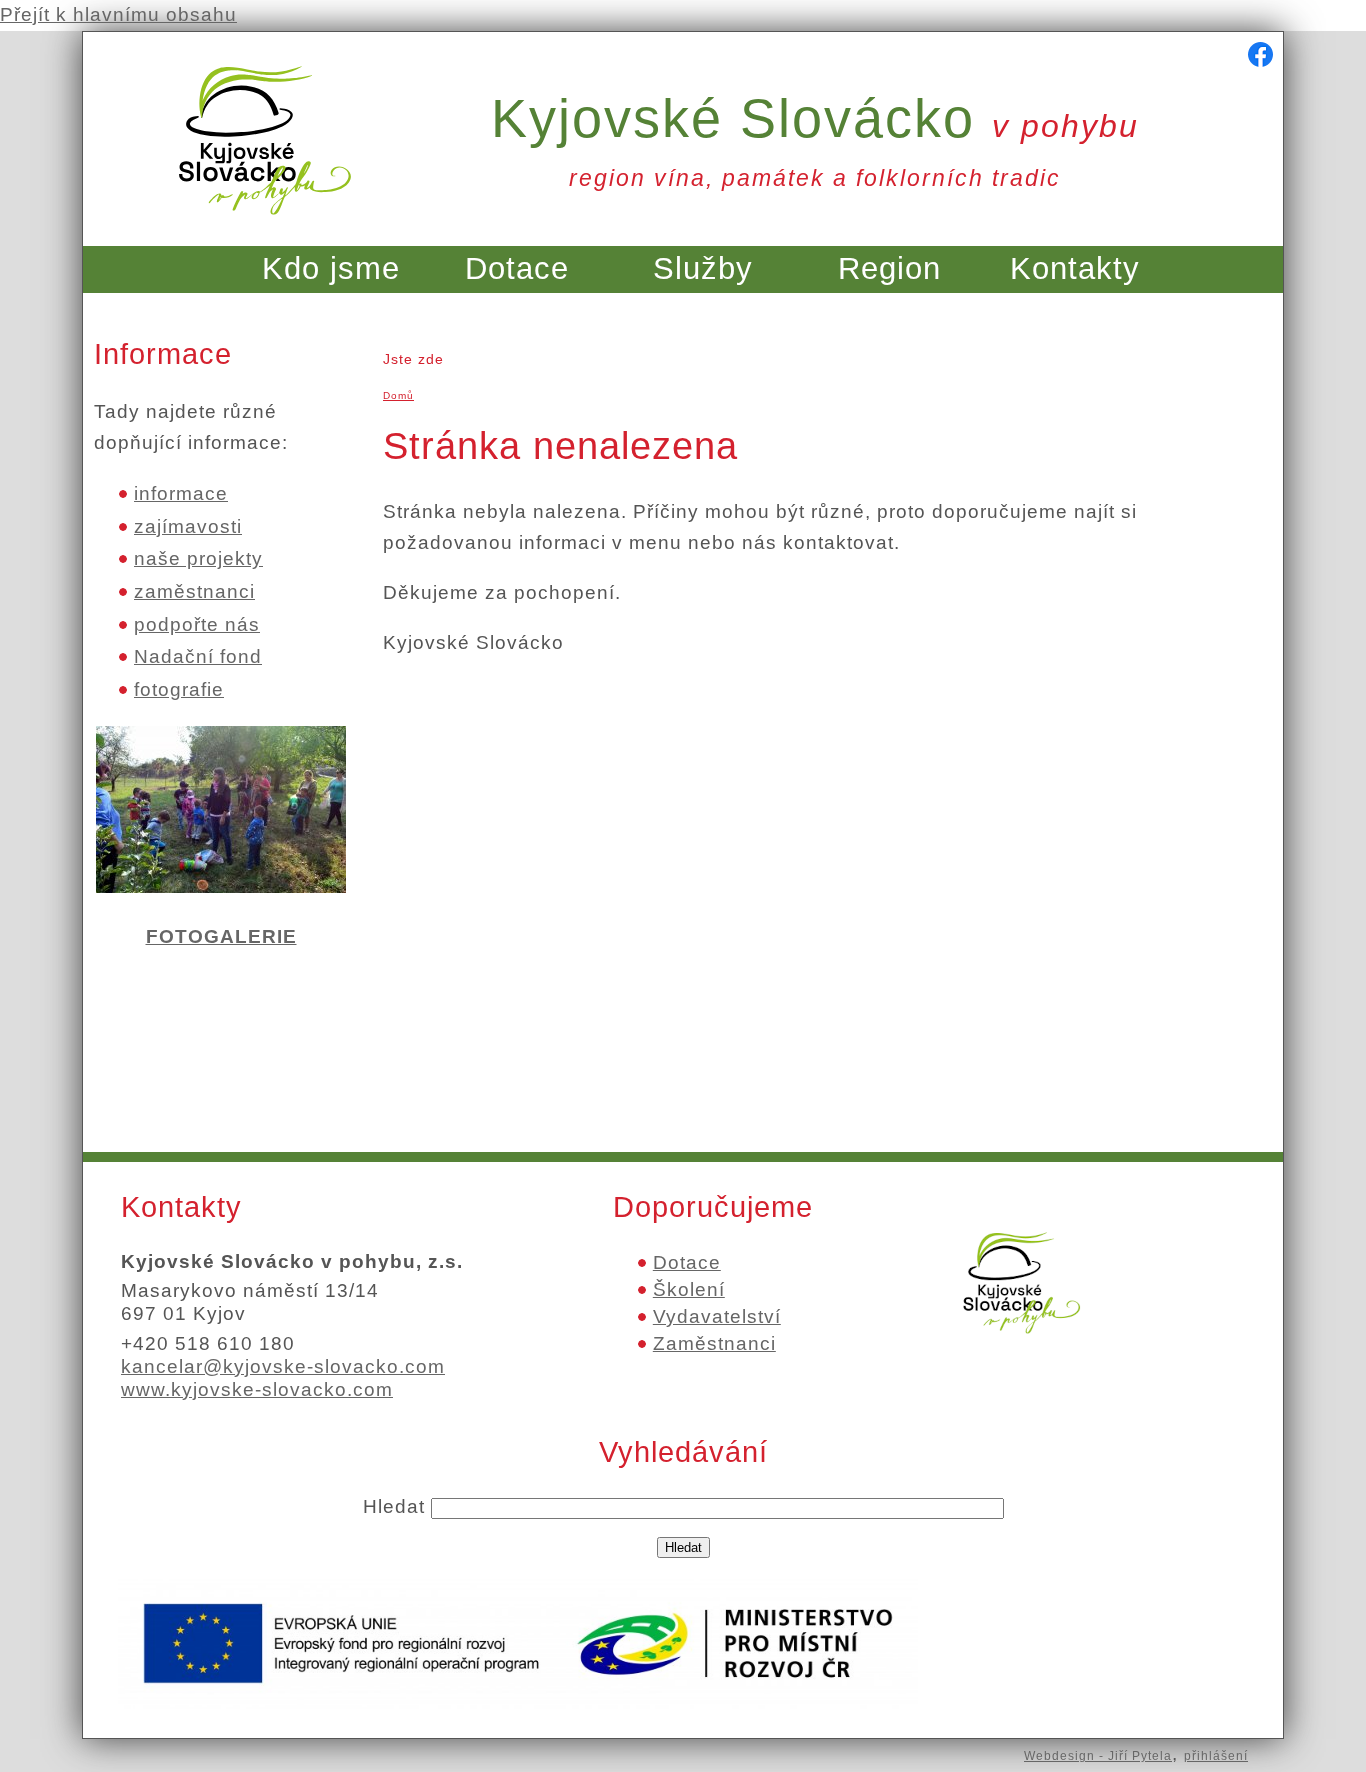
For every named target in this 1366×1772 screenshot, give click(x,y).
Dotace (517, 268)
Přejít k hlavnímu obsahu (118, 14)
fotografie (179, 689)
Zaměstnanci (714, 1343)
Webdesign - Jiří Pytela (1098, 1756)
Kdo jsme (331, 268)
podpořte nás (197, 624)
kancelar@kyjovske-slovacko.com (283, 1366)
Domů (398, 395)
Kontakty (1075, 268)
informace (181, 493)
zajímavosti (188, 526)
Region (889, 268)
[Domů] (265, 226)
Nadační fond (198, 656)
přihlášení (1216, 1756)
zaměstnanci (194, 591)
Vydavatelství (717, 1316)
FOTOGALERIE (221, 936)
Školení (689, 1289)
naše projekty (198, 558)
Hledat (397, 1506)
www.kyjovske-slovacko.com (257, 1389)
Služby (703, 268)
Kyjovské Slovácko (815, 118)
